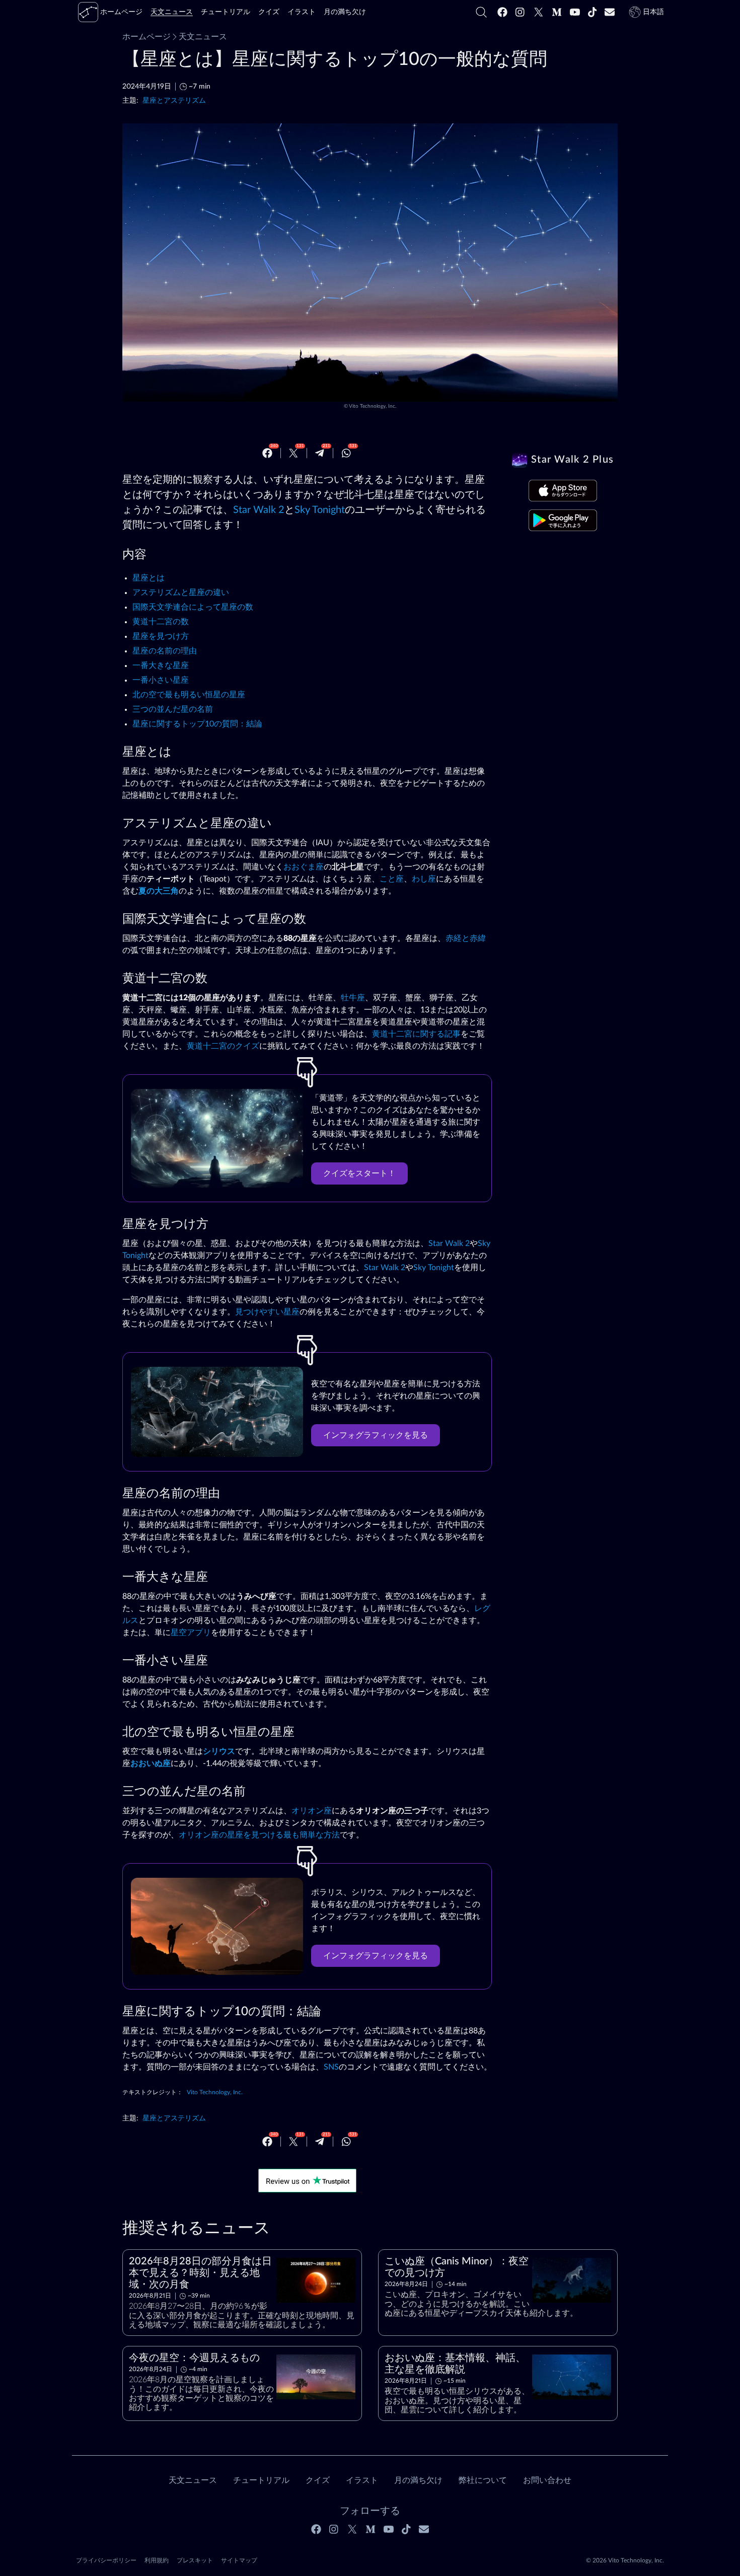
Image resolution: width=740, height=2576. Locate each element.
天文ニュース (203, 37)
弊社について (483, 2480)
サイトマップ (239, 2560)
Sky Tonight (320, 510)
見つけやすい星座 (267, 1312)
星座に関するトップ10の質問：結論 (197, 724)
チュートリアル (261, 2480)
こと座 (392, 879)
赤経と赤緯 (466, 938)
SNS (331, 2067)
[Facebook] (502, 12)
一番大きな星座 (161, 666)
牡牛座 (353, 998)
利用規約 (157, 2560)
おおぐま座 (304, 867)
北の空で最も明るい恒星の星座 (189, 695)
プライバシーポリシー (106, 2560)
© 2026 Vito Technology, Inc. (625, 2560)
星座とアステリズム (174, 100)
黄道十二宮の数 (161, 622)
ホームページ (146, 37)
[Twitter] (539, 12)
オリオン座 (312, 1811)
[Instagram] (521, 12)
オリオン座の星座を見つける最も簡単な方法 (259, 1835)
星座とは (149, 578)
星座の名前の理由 (165, 651)
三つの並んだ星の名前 (173, 709)
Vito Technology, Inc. (373, 406)
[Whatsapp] (346, 453)
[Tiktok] (593, 12)
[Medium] (557, 12)
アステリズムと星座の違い (181, 593)
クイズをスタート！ (359, 1173)
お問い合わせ (547, 2480)
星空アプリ (191, 1633)
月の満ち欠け (418, 2480)
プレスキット (195, 2560)
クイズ (318, 2480)
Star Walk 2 (259, 510)
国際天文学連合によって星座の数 (193, 607)
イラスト (362, 2480)
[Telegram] (320, 453)
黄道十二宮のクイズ (223, 1046)
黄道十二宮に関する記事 (416, 1034)
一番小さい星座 (161, 680)
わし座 (424, 879)
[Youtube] (575, 12)
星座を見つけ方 (161, 636)
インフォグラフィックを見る (376, 1435)
